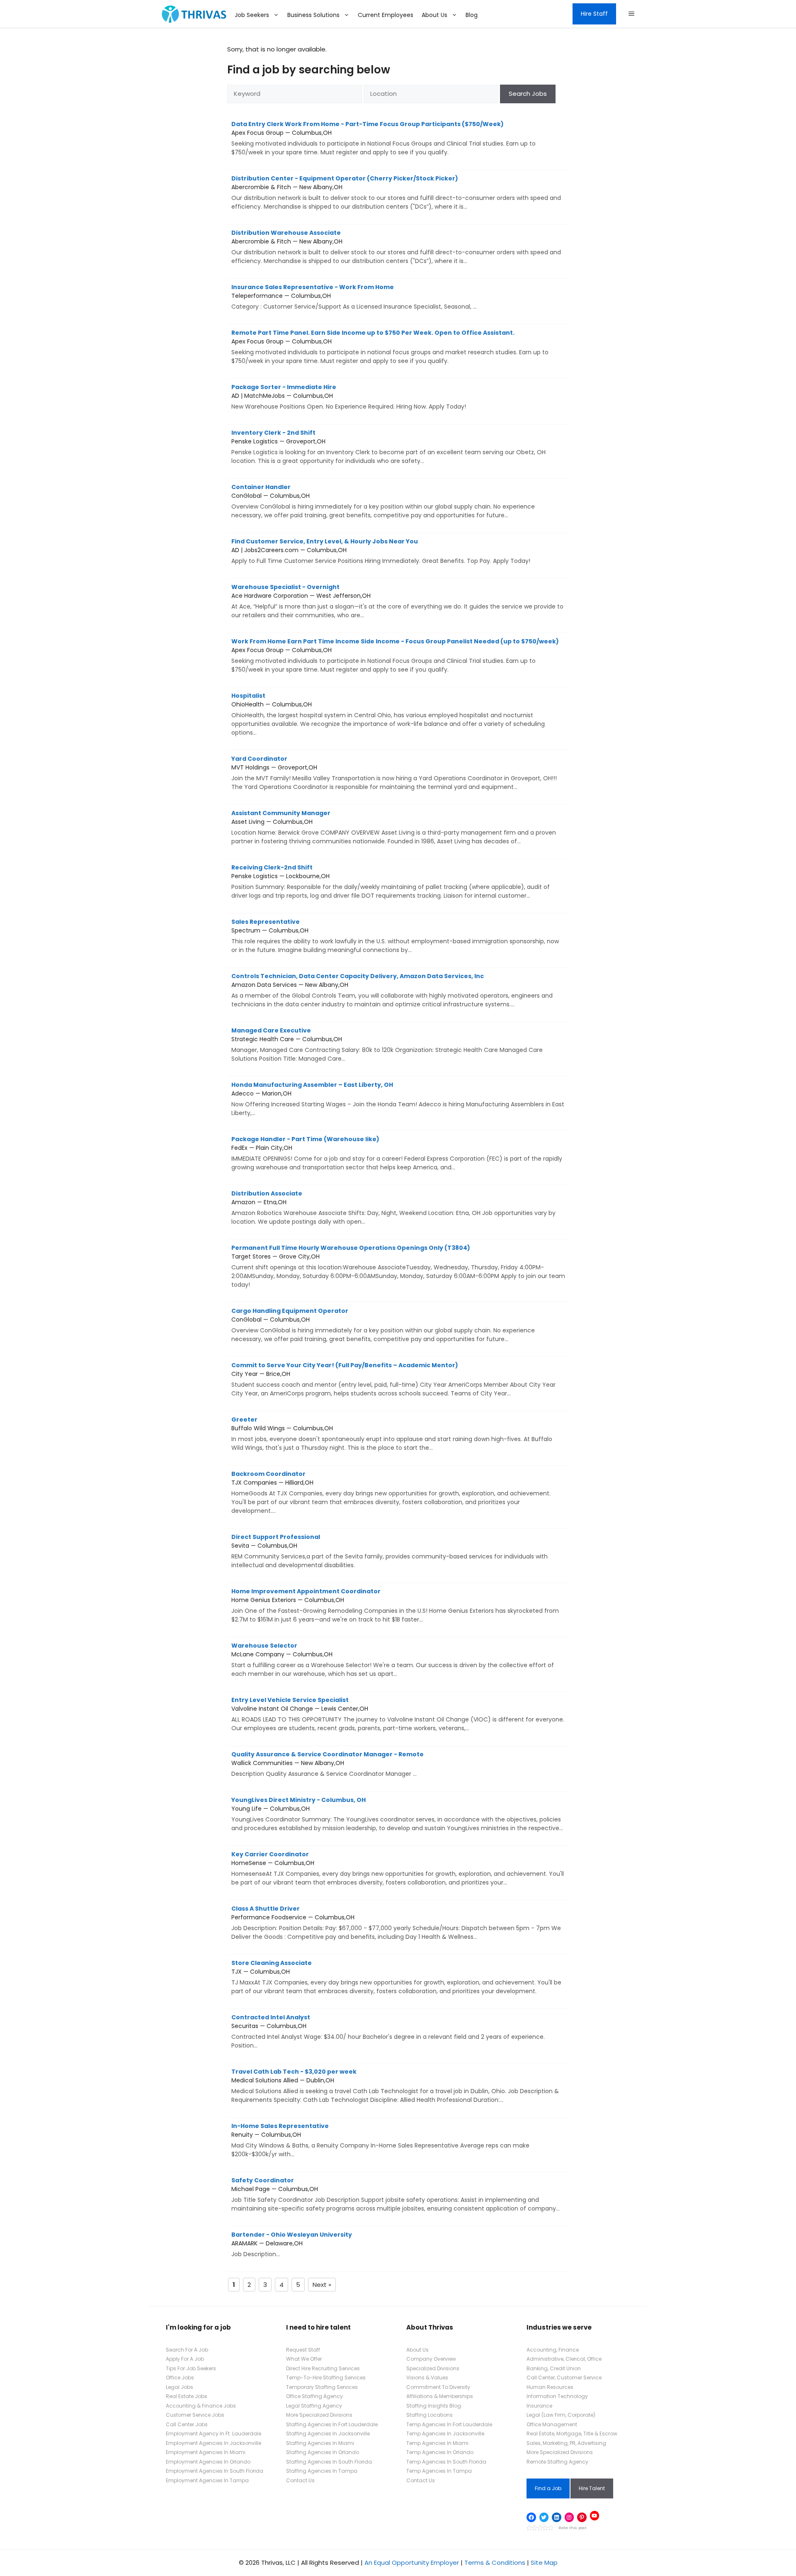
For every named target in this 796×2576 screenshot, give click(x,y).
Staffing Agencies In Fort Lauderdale (332, 2424)
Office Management (552, 2424)
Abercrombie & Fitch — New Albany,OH (396, 192)
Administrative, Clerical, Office (564, 2359)
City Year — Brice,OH (393, 1379)
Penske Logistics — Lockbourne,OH (391, 881)
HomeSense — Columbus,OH (398, 1868)
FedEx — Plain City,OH (397, 1153)
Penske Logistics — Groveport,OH (388, 447)
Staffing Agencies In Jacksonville (328, 2434)
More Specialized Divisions (319, 2415)
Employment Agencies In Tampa (207, 2480)
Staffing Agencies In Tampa (322, 2471)
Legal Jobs (180, 2387)
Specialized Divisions (433, 2368)
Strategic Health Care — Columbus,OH (387, 1045)
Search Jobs (528, 94)
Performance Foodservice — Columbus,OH (396, 1923)
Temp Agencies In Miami (437, 2443)
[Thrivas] (192, 14)
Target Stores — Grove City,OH (398, 1266)
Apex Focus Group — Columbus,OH (383, 138)
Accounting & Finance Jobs (201, 2406)
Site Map (544, 2563)
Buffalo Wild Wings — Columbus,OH (392, 1434)
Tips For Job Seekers (191, 2368)
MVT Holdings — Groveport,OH (394, 773)
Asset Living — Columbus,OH (394, 827)
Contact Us (300, 2480)
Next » (322, 2285)
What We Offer (304, 2359)
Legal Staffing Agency (314, 2406)
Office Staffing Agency (314, 2396)
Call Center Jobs (187, 2424)
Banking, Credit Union (554, 2368)
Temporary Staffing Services (322, 2387)
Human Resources (550, 2387)
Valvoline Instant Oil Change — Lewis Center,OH (398, 1714)
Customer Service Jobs (195, 2415)
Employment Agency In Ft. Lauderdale (214, 2434)
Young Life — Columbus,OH (397, 1814)
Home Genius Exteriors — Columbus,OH (395, 1605)
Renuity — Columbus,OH (380, 2140)
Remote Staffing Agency (557, 2462)
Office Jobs (180, 2378)
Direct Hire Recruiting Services (323, 2368)
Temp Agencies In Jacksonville (445, 2434)
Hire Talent (592, 2488)
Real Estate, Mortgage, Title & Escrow (572, 2434)
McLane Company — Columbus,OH (393, 1660)
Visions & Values (427, 2378)
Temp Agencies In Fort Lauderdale (449, 2424)
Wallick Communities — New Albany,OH (328, 1764)
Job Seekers (252, 15)
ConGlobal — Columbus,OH (383, 501)
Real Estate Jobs (187, 2396)
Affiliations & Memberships (440, 2396)
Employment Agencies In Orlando (208, 2462)
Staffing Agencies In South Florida (329, 2462)
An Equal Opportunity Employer (412, 2563)
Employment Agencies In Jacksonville (214, 2443)
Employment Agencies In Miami (206, 2452)
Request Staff (303, 2350)
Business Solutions (313, 15)
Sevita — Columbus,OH (390, 1551)
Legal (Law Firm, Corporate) (561, 2415)
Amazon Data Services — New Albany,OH (392, 990)
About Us (434, 15)
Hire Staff (594, 14)
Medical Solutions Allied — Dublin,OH (395, 2086)
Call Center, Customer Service (564, 2378)
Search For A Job (187, 2350)
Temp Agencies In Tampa (439, 2471)
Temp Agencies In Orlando (440, 2452)
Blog (472, 15)
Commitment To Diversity (438, 2387)
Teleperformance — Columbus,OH (354, 297)
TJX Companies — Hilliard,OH (391, 1492)
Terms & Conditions (495, 2563)
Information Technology (557, 2396)
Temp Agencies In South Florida (446, 2462)
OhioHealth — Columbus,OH (388, 714)
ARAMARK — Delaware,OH (292, 2244)
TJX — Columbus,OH (396, 1977)
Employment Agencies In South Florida (215, 2471)
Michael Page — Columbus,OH (396, 2194)
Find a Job (548, 2488)
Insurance (539, 2406)
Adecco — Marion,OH (398, 1099)
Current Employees (386, 15)
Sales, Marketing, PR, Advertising (566, 2443)
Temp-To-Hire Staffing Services (326, 2378)
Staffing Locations (430, 2415)
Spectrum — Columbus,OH (395, 936)
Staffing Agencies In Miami (320, 2443)
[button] (631, 14)
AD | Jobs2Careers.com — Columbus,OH (381, 551)
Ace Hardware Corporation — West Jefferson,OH (397, 601)
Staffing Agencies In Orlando (323, 2452)
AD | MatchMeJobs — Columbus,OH (349, 397)
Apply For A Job (185, 2359)
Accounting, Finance (553, 2350)
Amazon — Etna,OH (393, 1208)
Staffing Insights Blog (434, 2406)
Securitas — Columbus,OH (388, 2031)
